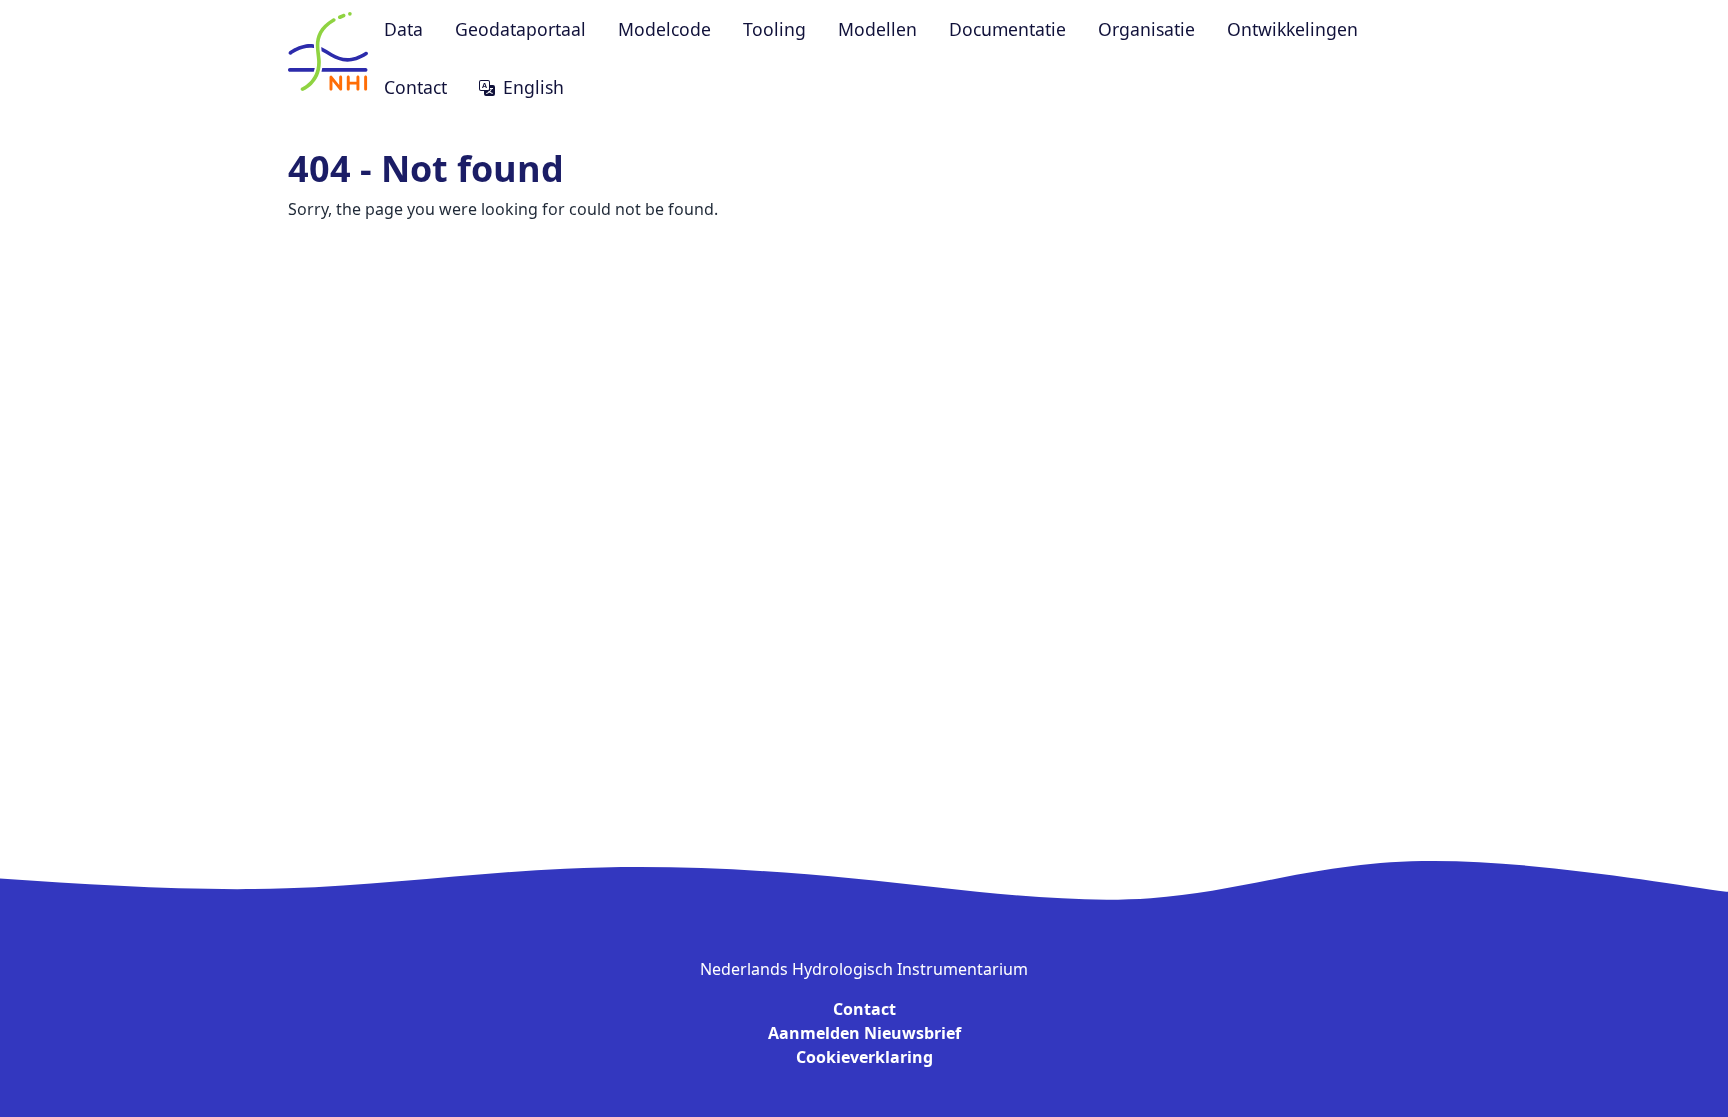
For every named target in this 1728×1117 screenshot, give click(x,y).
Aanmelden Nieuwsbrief (864, 1033)
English (533, 87)
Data (403, 29)
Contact (415, 87)
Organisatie (1146, 29)
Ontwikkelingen (1292, 29)
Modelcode (664, 29)
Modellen (877, 29)
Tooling (774, 29)
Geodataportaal (520, 29)
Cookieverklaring (864, 1057)
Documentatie (1007, 29)
